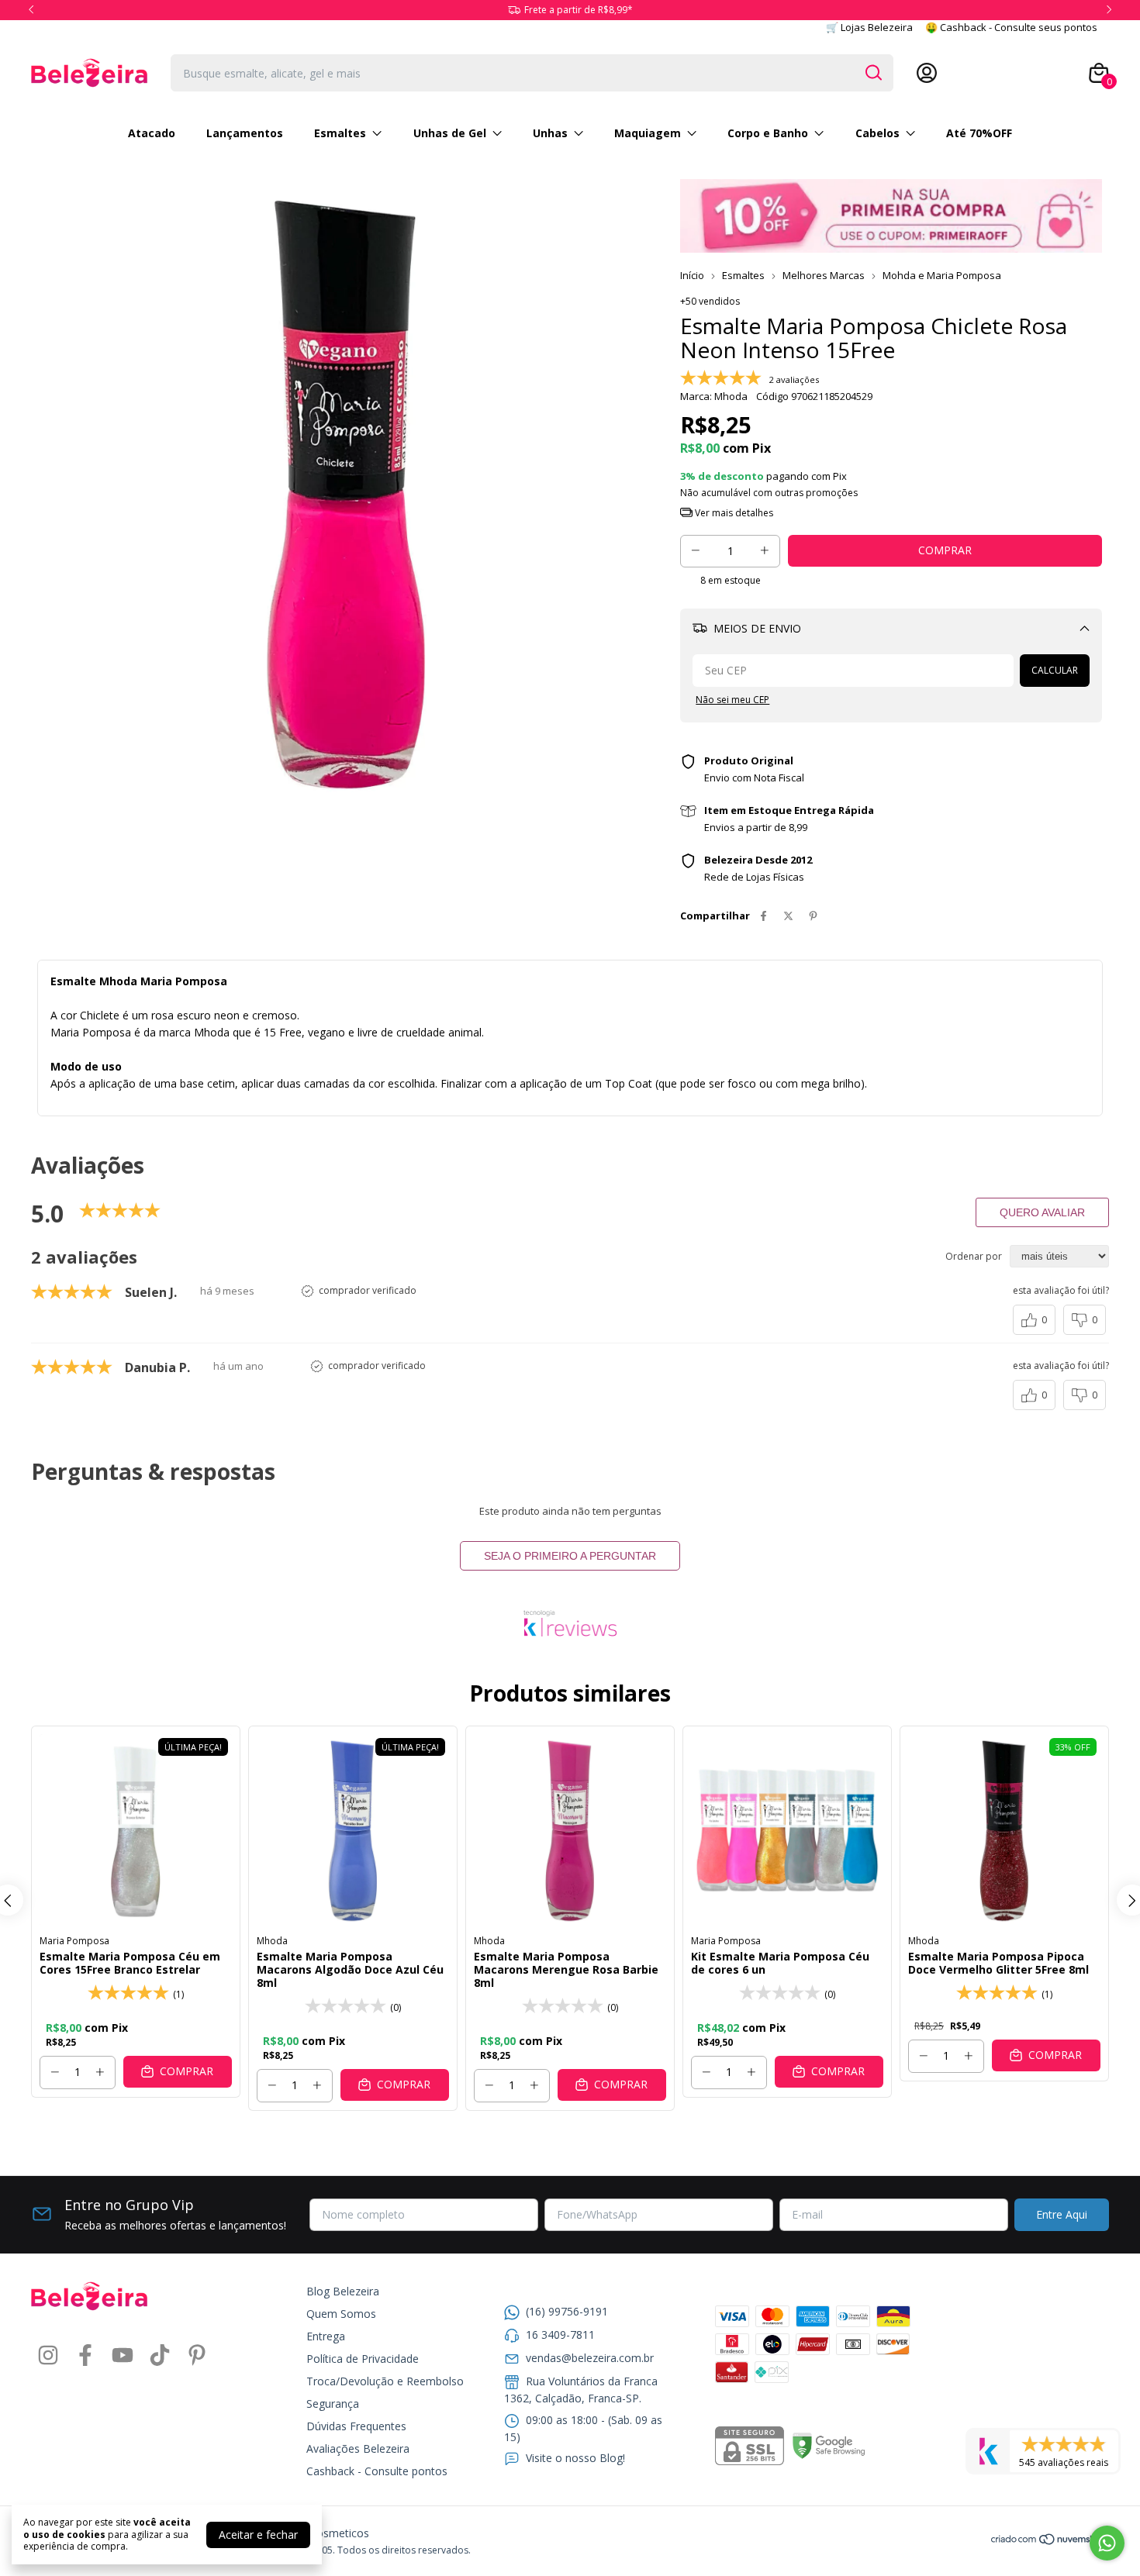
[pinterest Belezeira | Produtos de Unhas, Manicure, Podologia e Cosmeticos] (197, 2355)
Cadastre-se (972, 73)
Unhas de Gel (450, 133)
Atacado (152, 133)
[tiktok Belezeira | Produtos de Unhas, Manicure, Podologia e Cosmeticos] (160, 2355)
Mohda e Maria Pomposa (942, 275)
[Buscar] (872, 72)
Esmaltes (340, 133)
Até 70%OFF (979, 133)
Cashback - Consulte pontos (377, 2471)
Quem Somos (341, 2314)
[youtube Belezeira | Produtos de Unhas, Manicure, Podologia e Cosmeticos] (123, 2355)
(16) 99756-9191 (567, 2311)
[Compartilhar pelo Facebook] (763, 916)
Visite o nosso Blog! (575, 2458)
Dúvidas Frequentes (356, 2426)
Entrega (326, 2336)
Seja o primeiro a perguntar (570, 1556)
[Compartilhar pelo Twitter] (788, 916)
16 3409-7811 (560, 2335)
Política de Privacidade (363, 2359)
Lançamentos (245, 133)
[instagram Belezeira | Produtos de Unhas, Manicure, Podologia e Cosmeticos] (48, 2355)
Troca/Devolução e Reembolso (385, 2381)
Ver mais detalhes (733, 513)
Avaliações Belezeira (358, 2448)
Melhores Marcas (824, 275)
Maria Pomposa (74, 1941)
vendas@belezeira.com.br (590, 2358)
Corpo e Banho (768, 133)
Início (692, 275)
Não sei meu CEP (732, 700)
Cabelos (877, 133)
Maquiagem (648, 133)
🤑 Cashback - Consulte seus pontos (1011, 27)
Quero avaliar (1042, 1212)
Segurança (333, 2404)
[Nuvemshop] (1050, 2542)
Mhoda (272, 1941)
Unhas (550, 133)
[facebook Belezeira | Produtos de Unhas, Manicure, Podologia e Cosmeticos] (85, 2355)
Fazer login (1045, 73)
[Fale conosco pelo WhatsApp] (1107, 2543)
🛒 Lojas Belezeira (869, 27)
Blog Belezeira (343, 2291)
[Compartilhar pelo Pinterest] (813, 916)
